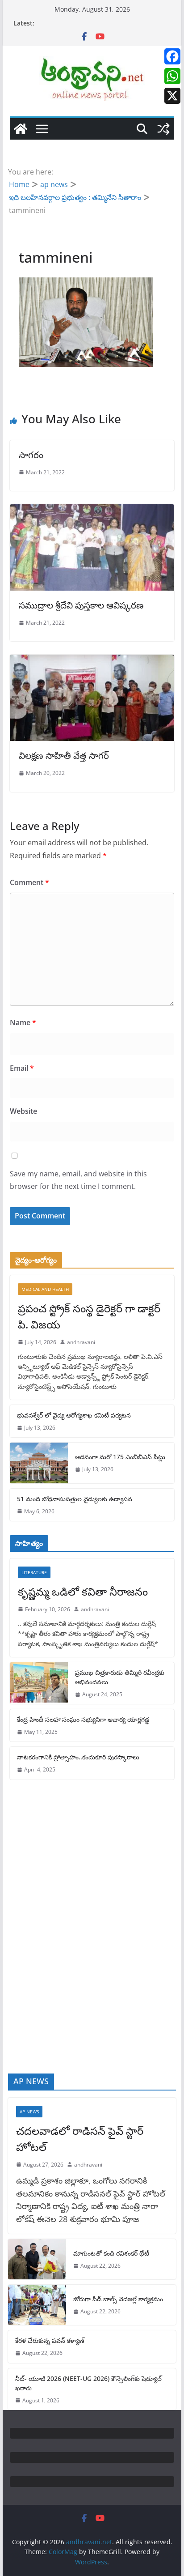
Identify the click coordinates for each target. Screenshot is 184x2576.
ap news (29, 2112)
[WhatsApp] (172, 76)
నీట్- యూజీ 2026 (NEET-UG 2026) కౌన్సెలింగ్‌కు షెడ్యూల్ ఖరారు (88, 2383)
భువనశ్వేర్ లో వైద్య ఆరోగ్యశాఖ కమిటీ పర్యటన (74, 1415)
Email (22, 1068)
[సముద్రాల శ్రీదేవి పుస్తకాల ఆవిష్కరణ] (92, 511)
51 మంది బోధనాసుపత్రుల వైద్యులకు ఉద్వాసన (75, 1499)
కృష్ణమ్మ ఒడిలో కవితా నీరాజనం (83, 1591)
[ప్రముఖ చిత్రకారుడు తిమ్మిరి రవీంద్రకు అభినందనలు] (39, 1683)
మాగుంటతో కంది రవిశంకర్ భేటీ (111, 2253)
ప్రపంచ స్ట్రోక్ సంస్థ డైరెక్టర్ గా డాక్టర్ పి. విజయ (89, 1316)
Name (23, 1022)
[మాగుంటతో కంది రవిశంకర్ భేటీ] (37, 2259)
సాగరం (31, 455)
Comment (29, 882)
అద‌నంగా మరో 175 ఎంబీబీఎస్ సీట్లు (120, 1457)
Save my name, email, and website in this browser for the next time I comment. (78, 1180)
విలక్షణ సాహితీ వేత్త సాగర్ (64, 756)
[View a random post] (163, 129)
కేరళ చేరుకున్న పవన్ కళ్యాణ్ (50, 2340)
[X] (172, 96)
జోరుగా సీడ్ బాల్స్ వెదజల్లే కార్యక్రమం (118, 2299)
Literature (34, 1572)
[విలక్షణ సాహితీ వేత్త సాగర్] (92, 661)
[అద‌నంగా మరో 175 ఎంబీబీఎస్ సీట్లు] (39, 1463)
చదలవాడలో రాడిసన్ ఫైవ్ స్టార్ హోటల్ (80, 2139)
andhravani (81, 1342)
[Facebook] (172, 56)
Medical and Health (45, 1289)
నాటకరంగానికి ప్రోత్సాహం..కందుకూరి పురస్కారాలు (78, 1757)
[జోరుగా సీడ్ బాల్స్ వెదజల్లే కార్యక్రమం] (37, 2305)
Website (23, 1111)
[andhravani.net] (21, 129)
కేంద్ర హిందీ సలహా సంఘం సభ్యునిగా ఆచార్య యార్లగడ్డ (83, 1719)
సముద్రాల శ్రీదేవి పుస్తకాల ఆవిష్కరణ (81, 605)
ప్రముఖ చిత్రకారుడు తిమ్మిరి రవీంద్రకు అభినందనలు (120, 1677)
